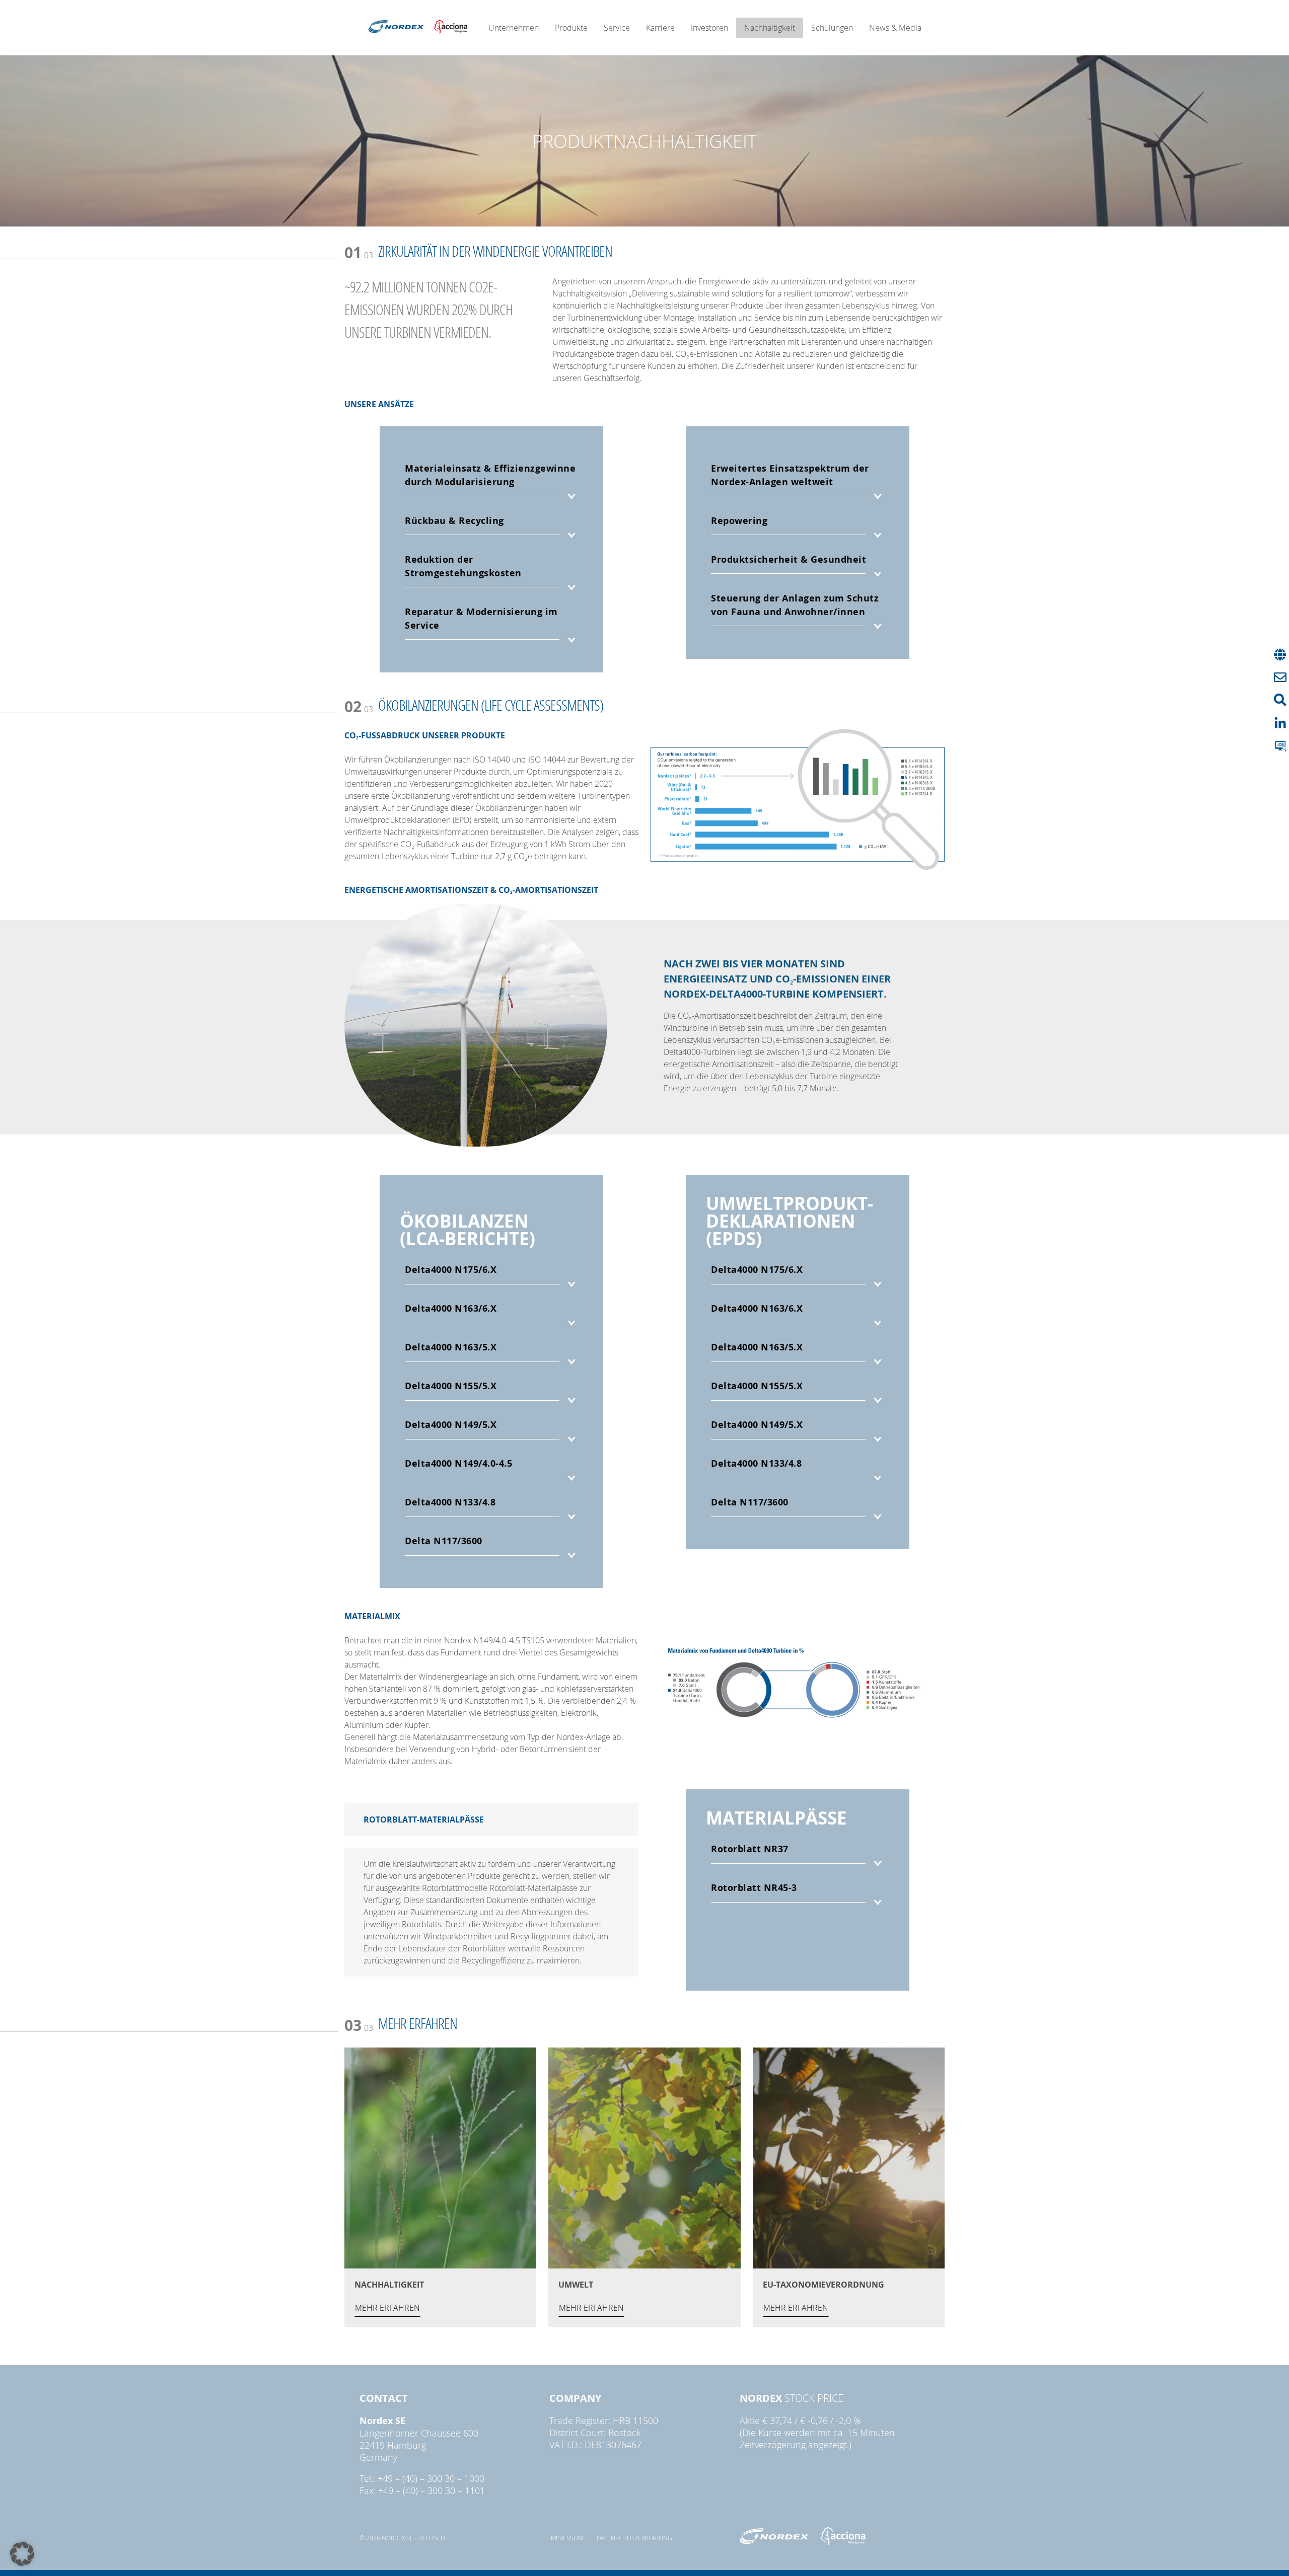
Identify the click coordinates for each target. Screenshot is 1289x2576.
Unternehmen (514, 28)
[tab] (491, 483)
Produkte (571, 28)
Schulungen (832, 28)
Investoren (709, 28)
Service (617, 28)
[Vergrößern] (934, 742)
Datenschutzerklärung (634, 2538)
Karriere (660, 28)
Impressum (566, 2538)
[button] (22, 2554)
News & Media (895, 28)
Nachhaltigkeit (770, 28)
